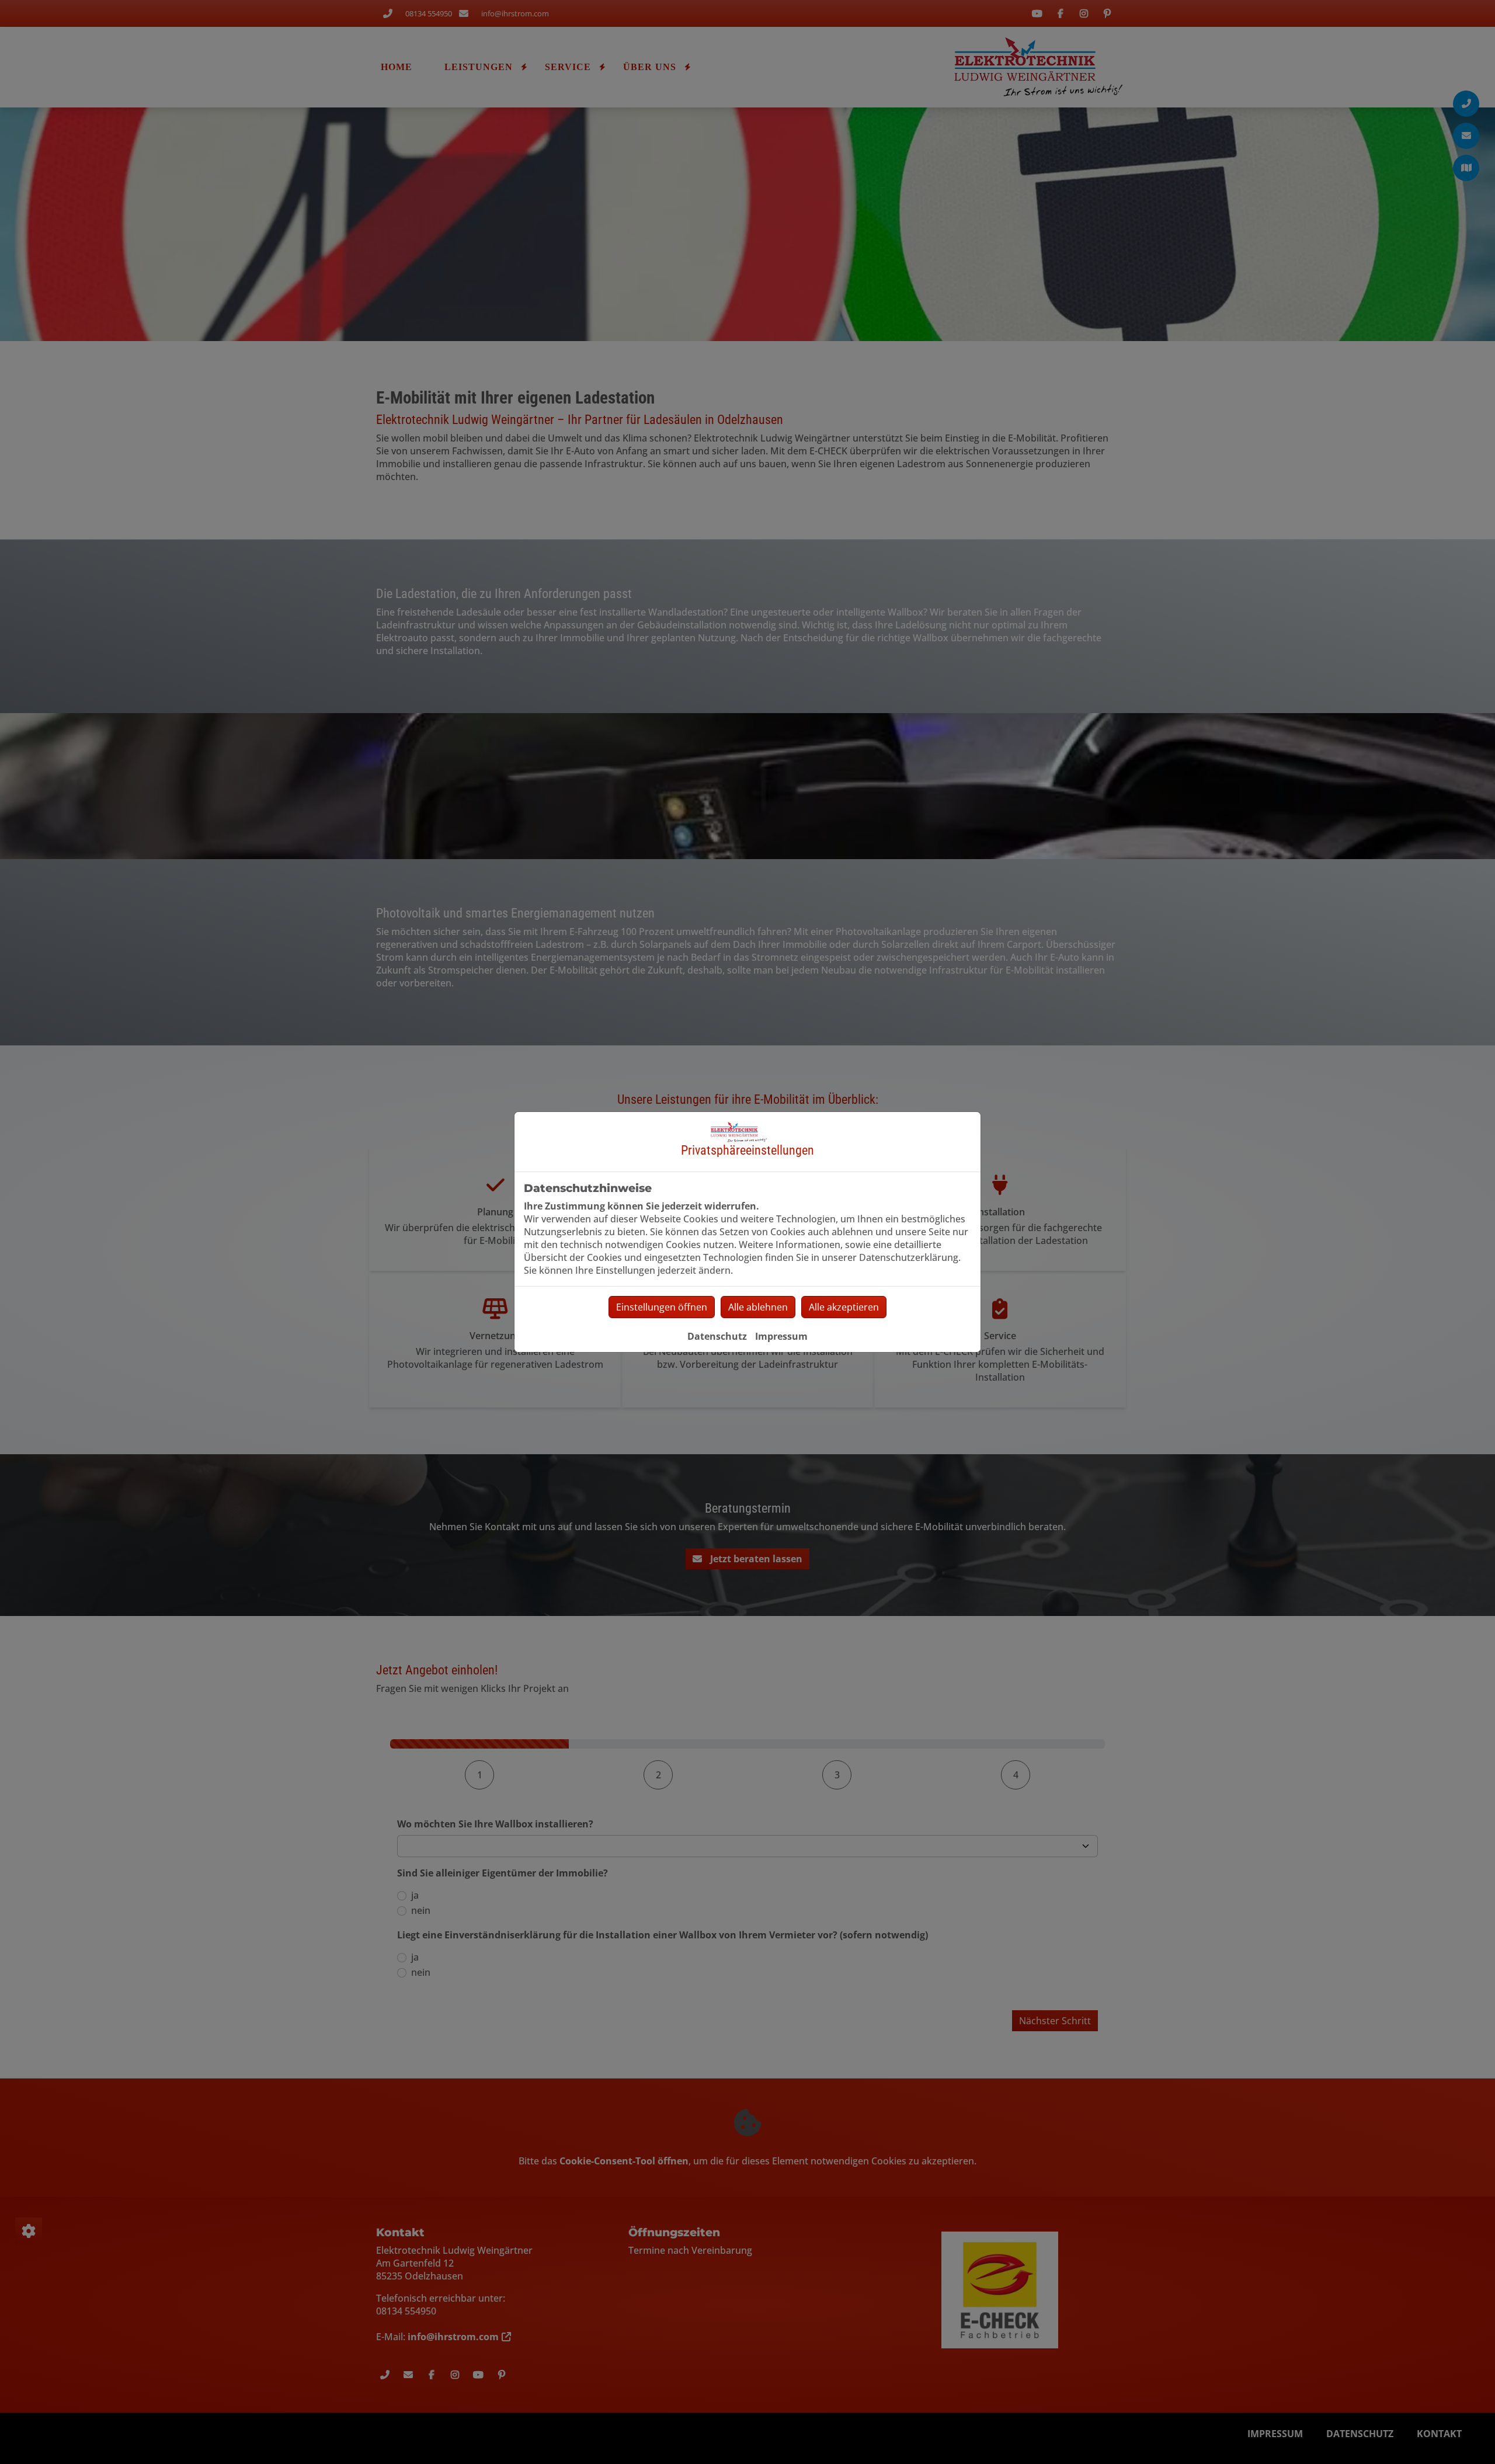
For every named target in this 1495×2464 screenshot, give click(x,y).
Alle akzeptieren (844, 1307)
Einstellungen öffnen (662, 1307)
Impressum (781, 1336)
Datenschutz (717, 1336)
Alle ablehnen (758, 1307)
